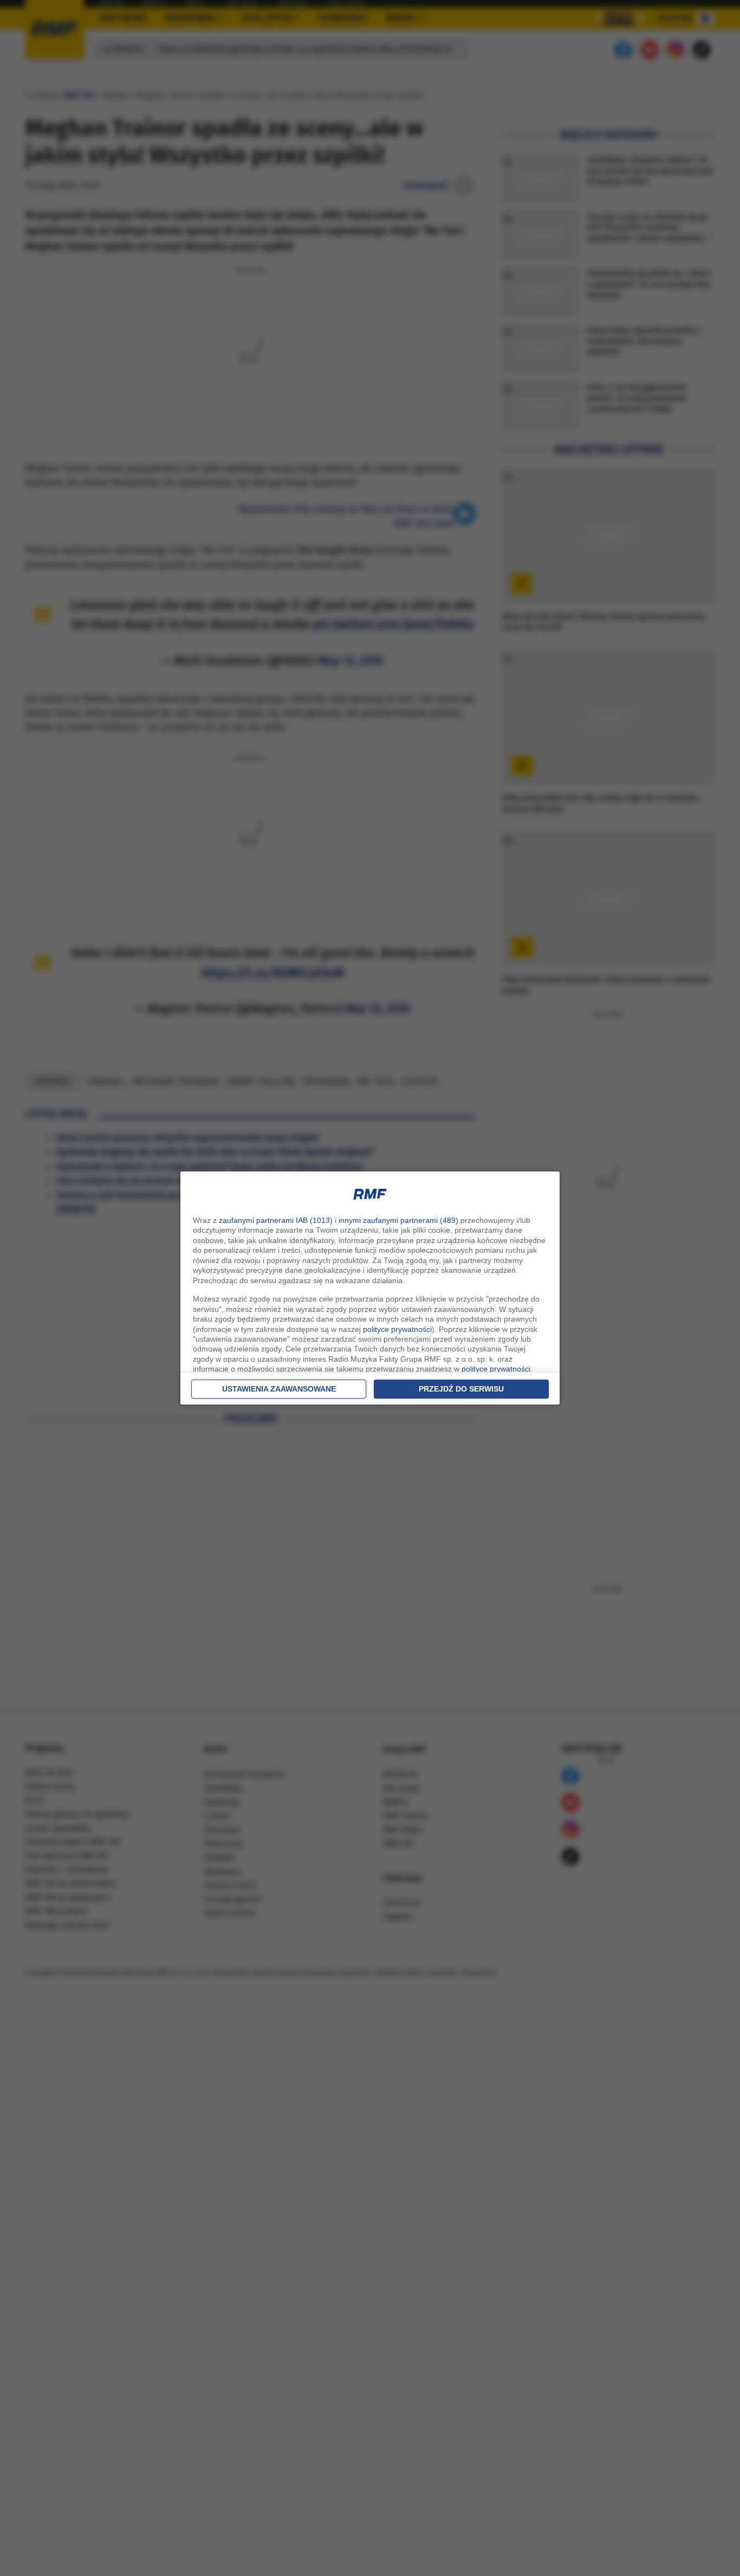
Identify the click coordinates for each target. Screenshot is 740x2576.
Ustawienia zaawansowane (279, 1389)
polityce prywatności (397, 1329)
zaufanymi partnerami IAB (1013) (276, 1220)
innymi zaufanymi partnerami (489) (398, 1220)
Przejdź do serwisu (461, 1389)
